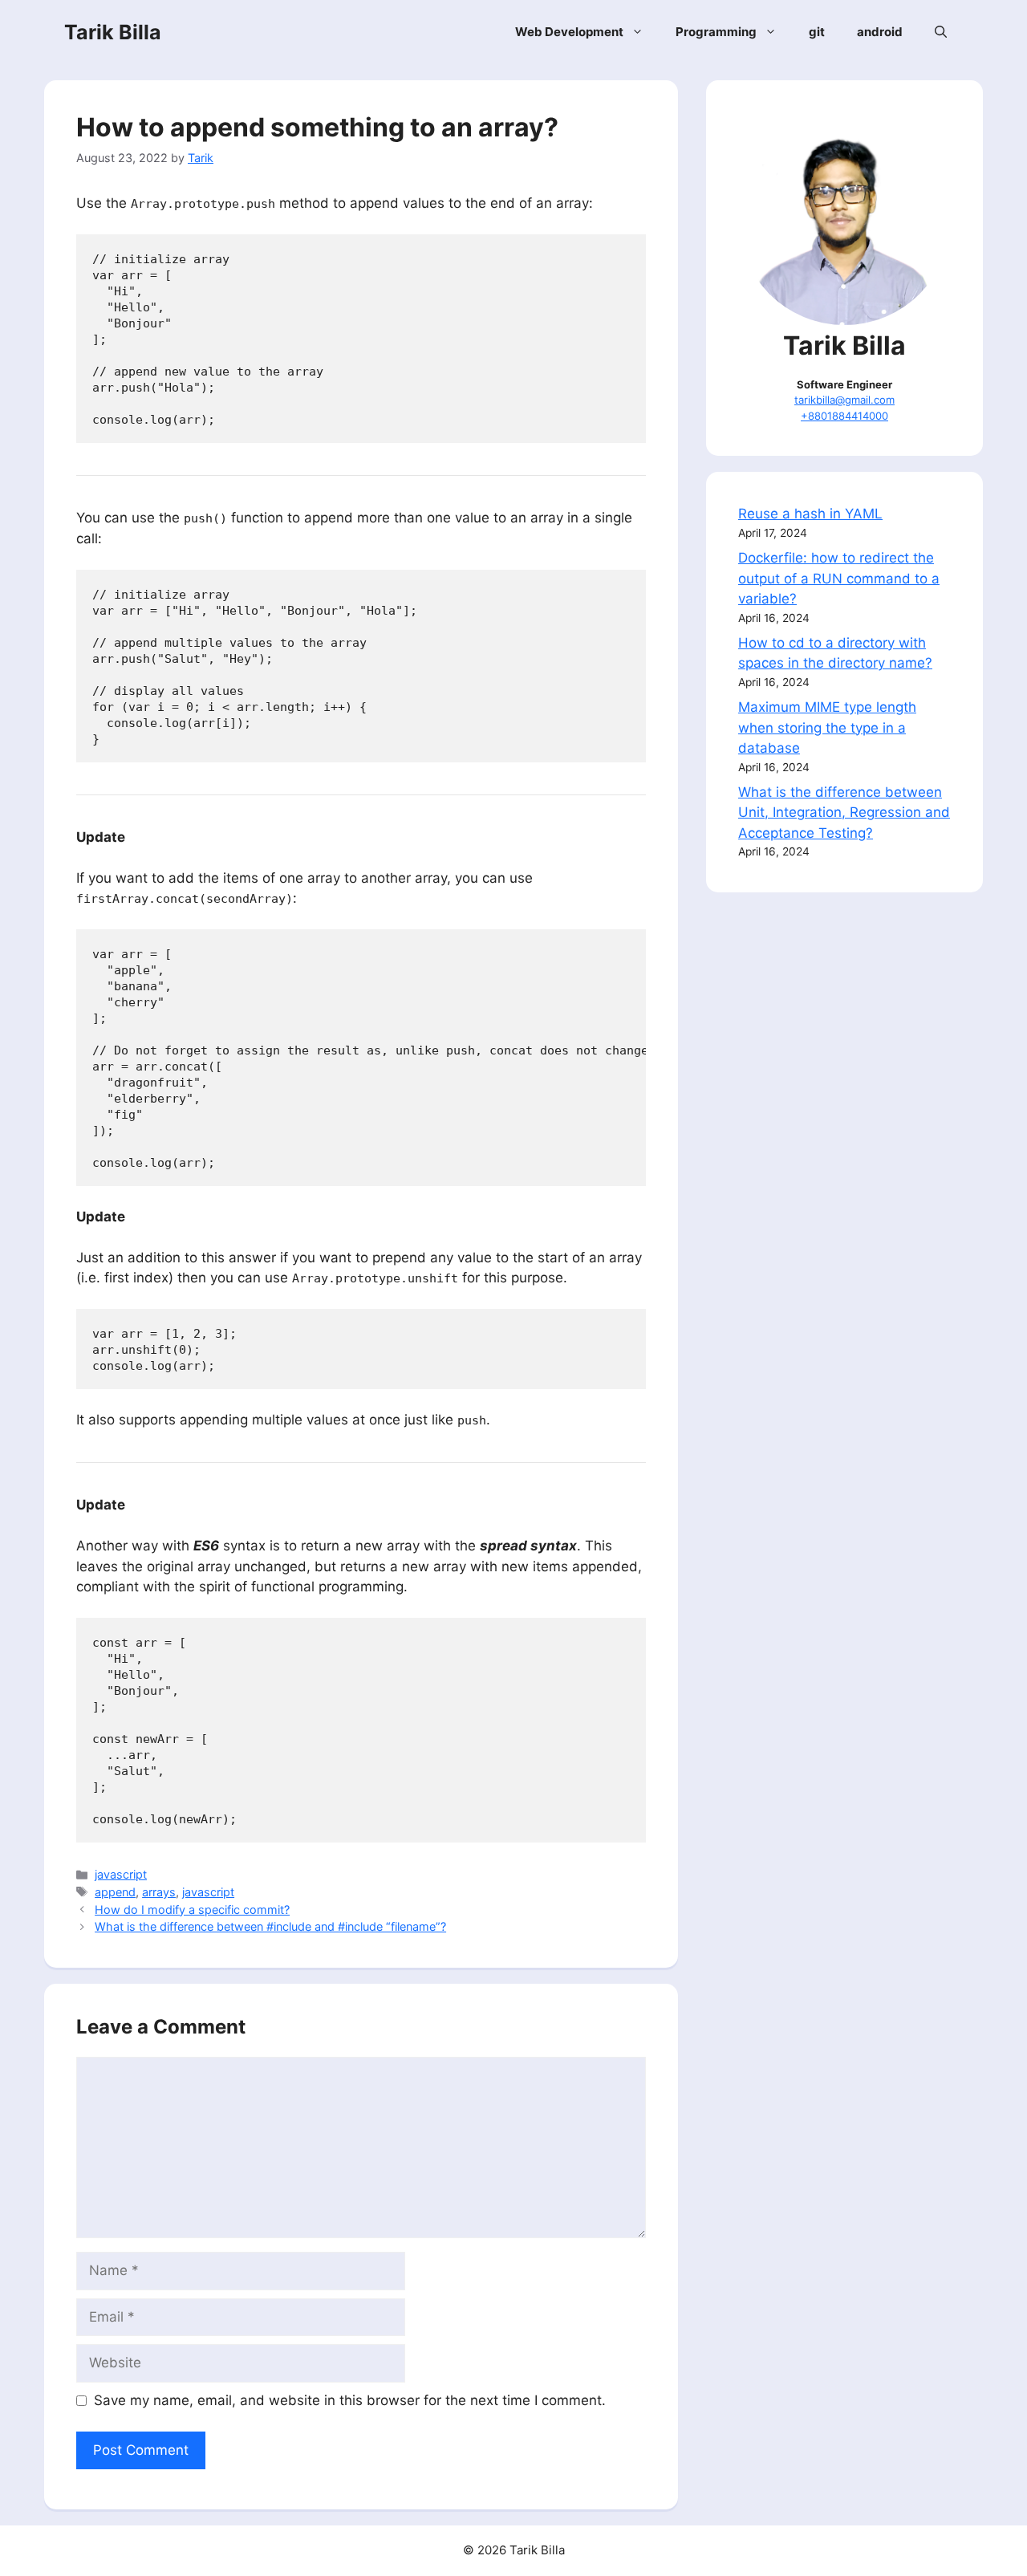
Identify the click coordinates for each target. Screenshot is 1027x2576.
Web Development (569, 32)
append (115, 1892)
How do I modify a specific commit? (192, 1910)
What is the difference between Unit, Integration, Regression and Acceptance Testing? (844, 813)
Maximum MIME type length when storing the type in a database (827, 727)
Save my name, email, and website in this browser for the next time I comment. (350, 2400)
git (817, 32)
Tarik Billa (113, 32)
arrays (159, 1892)
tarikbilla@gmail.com (844, 400)
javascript (121, 1874)
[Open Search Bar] (941, 32)
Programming (716, 32)
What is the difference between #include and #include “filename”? (270, 1926)
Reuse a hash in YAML (810, 514)
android (880, 32)
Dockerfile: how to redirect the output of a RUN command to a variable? (839, 578)
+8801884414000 (844, 416)
